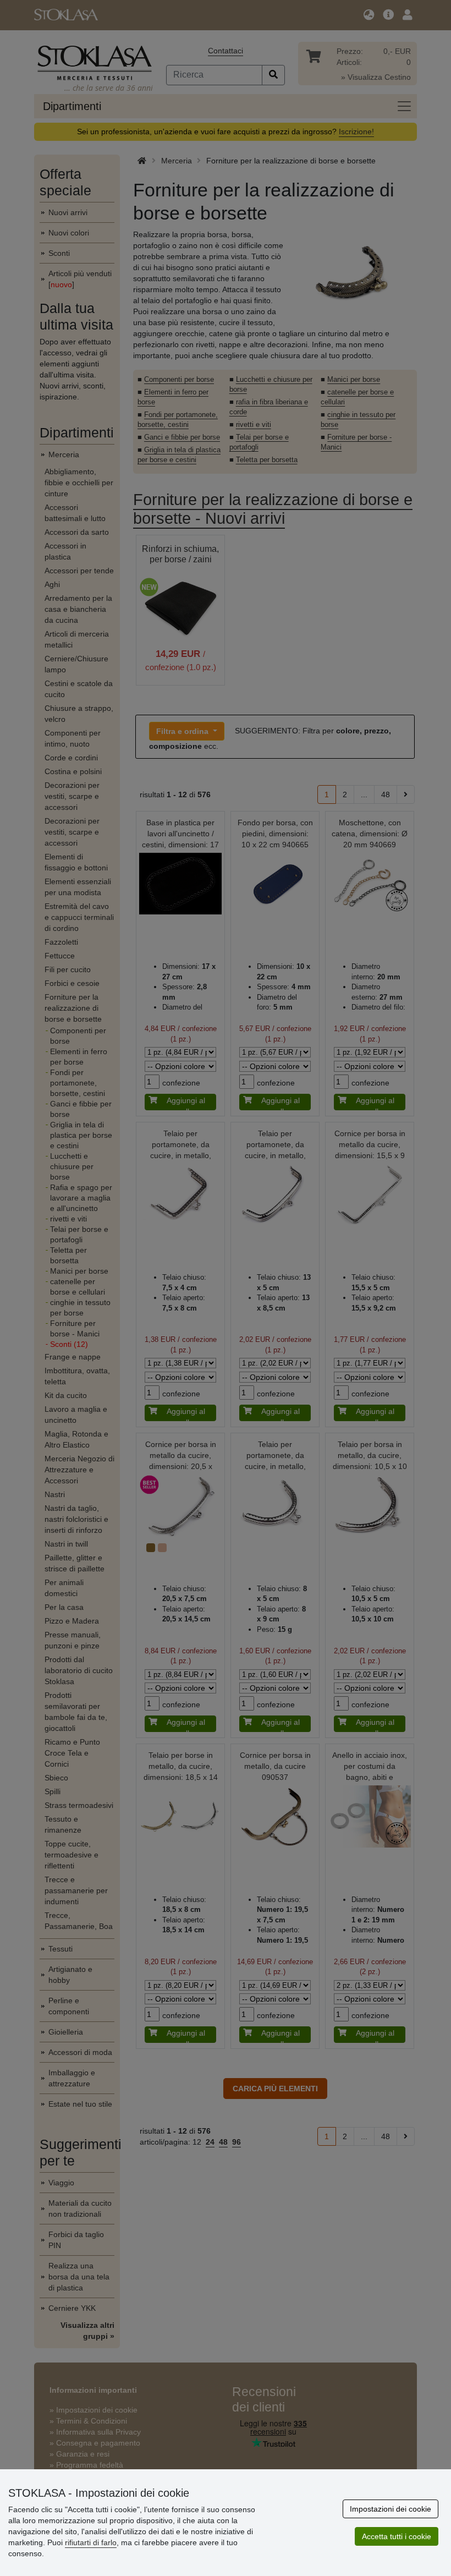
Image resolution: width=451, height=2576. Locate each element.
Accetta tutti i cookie (397, 2536)
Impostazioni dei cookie (391, 2509)
